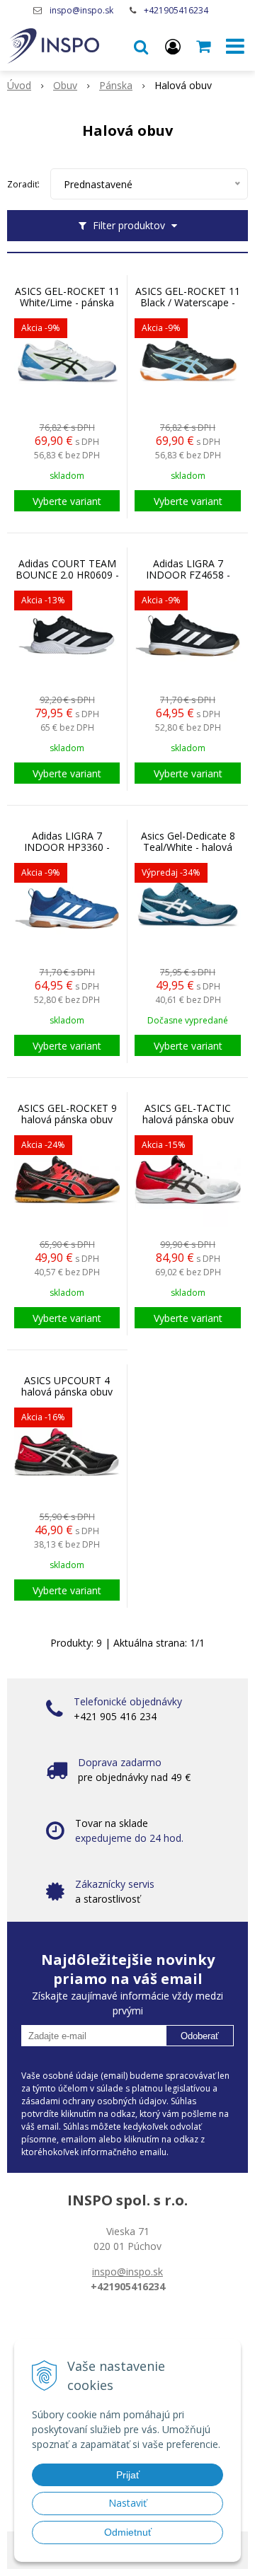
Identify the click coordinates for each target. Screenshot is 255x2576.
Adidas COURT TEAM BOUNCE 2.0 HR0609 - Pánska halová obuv (67, 575)
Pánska (116, 85)
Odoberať (200, 2036)
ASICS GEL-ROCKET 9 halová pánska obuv (67, 1114)
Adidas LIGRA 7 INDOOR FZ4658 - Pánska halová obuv (188, 575)
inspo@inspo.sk (81, 10)
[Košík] (205, 46)
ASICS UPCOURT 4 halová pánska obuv (67, 1386)
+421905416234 (176, 10)
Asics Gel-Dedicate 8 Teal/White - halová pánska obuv (188, 847)
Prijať (128, 2475)
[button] (141, 46)
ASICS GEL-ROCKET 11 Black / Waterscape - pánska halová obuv (188, 303)
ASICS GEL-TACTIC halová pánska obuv (188, 1114)
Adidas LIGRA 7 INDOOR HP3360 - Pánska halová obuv (67, 847)
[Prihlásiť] (173, 46)
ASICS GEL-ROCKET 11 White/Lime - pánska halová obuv (67, 303)
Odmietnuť (128, 2532)
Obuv (65, 85)
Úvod (19, 85)
